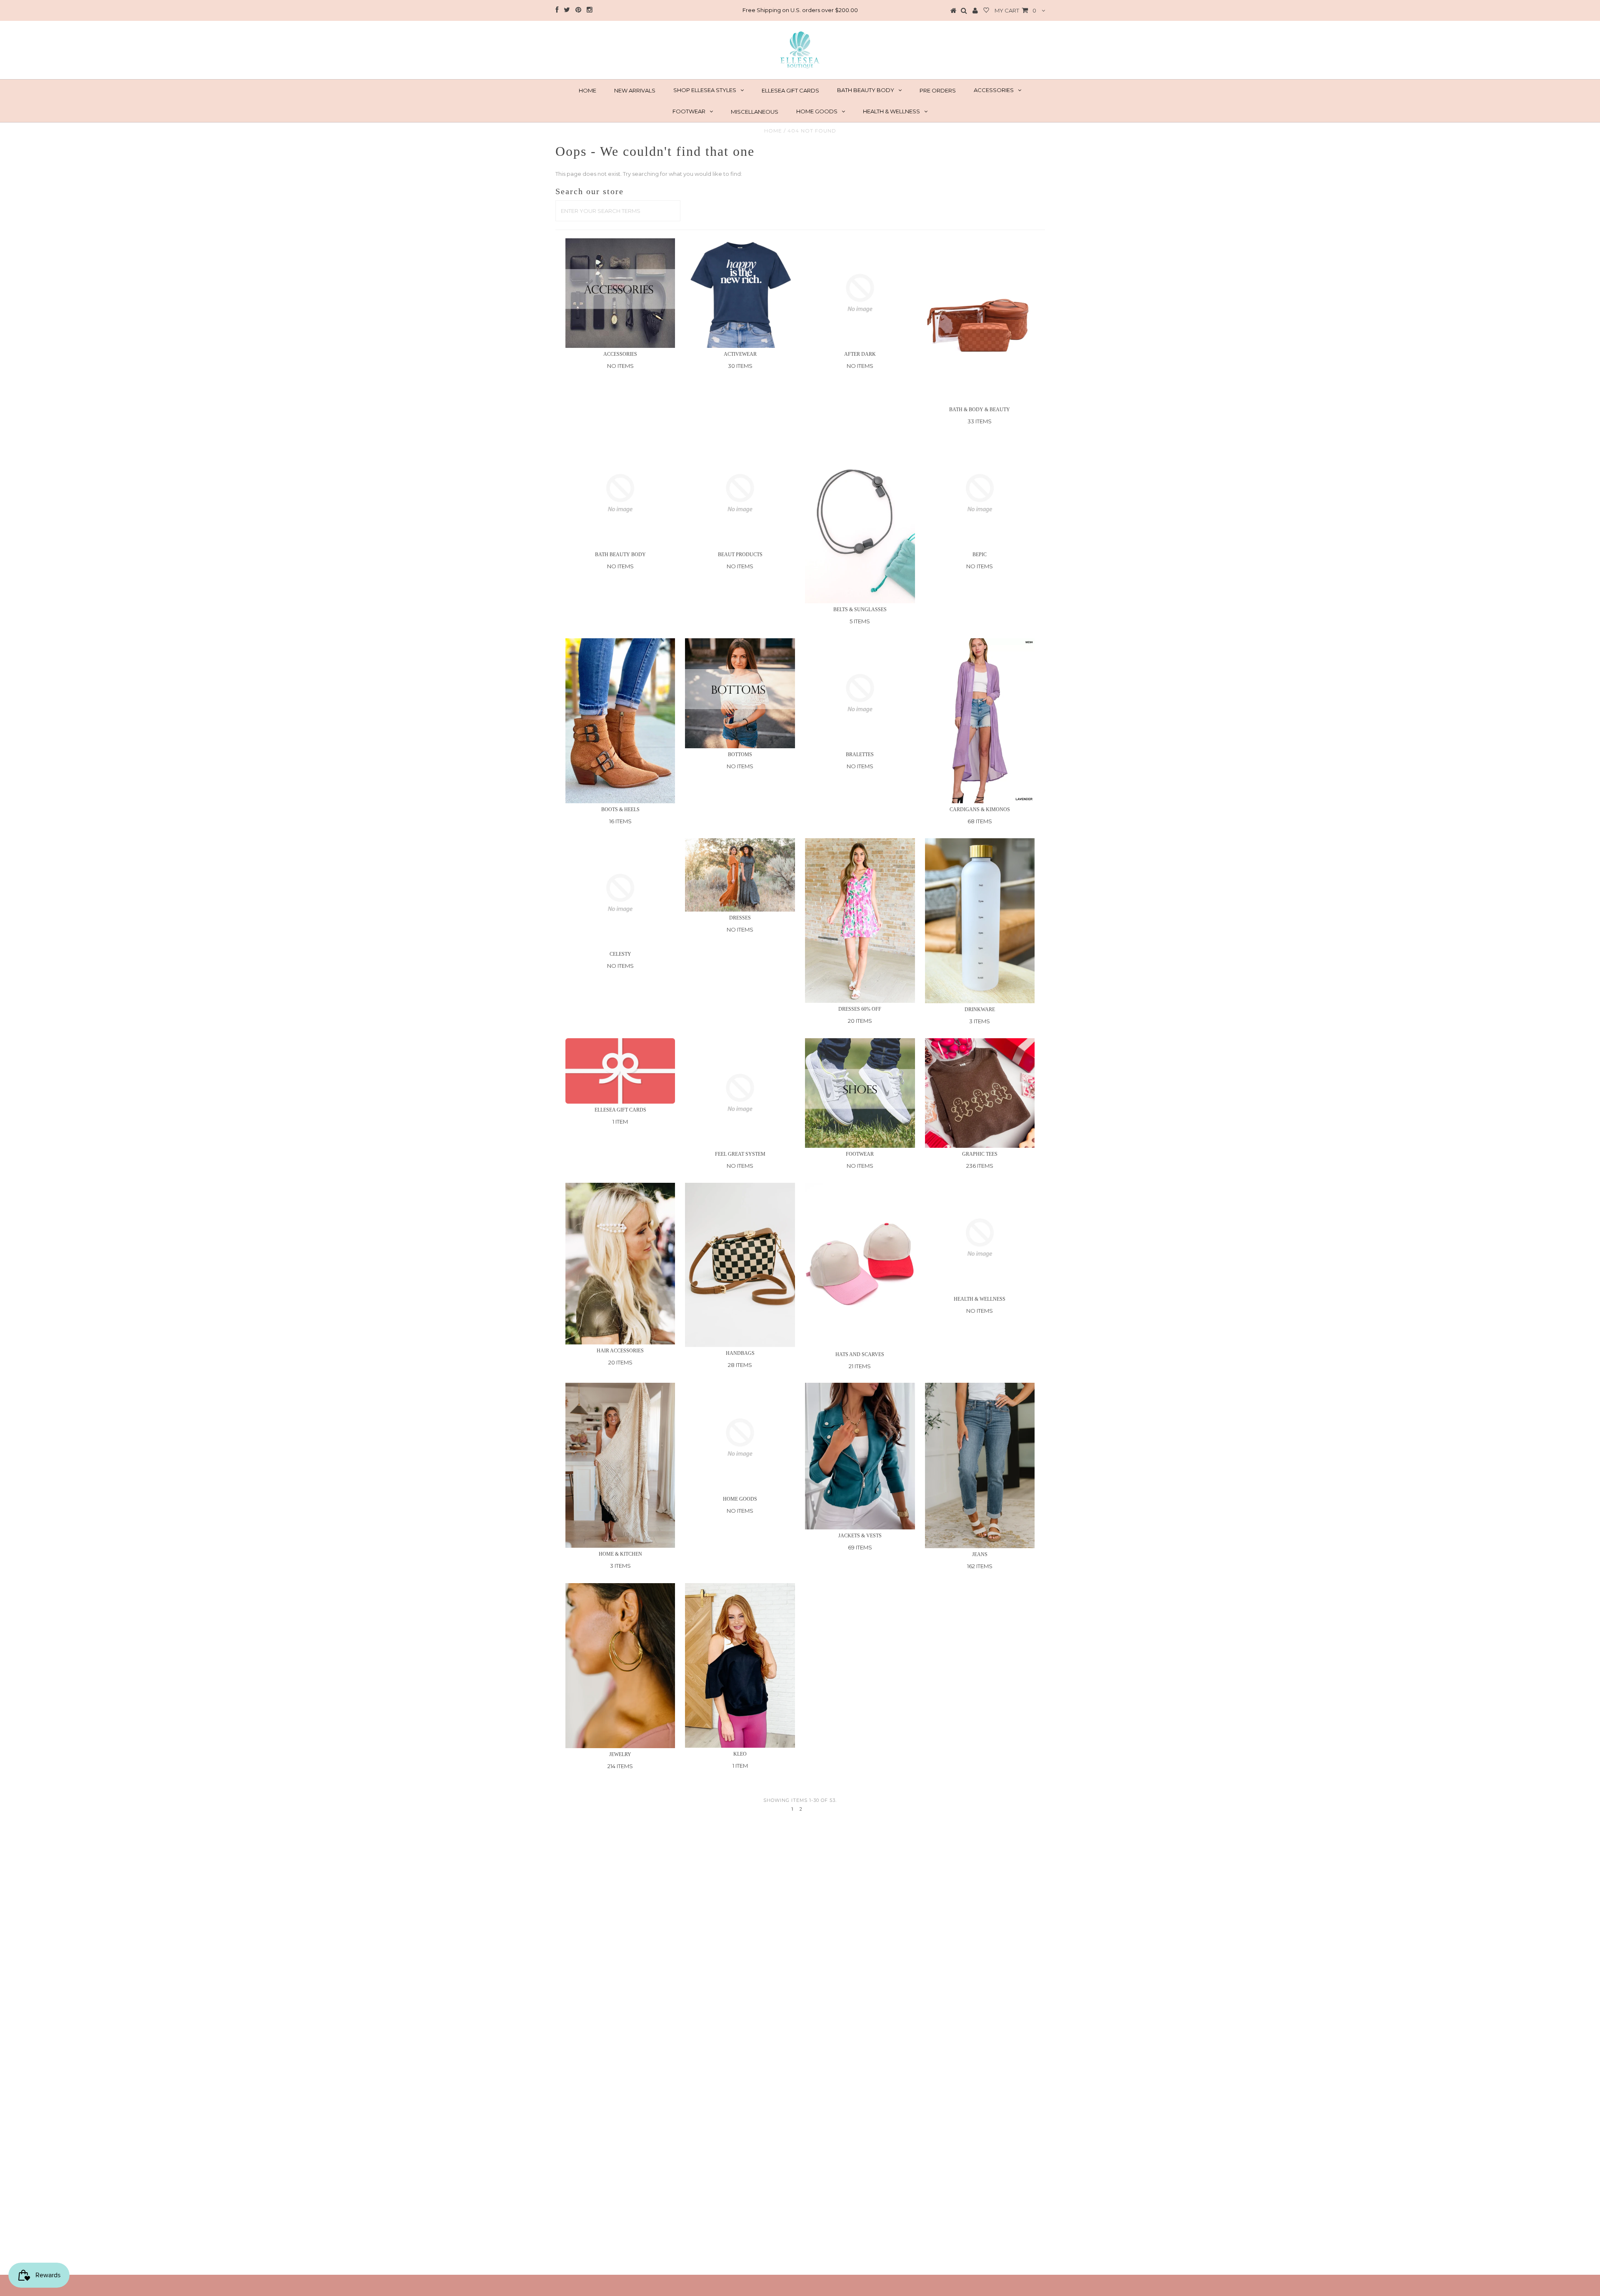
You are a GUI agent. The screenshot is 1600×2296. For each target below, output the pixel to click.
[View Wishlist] (986, 11)
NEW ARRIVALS (635, 90)
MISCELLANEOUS (755, 112)
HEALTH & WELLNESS (891, 111)
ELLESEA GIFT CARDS (790, 90)
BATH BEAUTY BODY (866, 90)
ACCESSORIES (994, 90)
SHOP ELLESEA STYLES (705, 90)
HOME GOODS (817, 111)
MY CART (1015, 10)
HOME (587, 90)
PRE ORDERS (938, 90)
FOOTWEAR (689, 111)
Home (773, 131)
